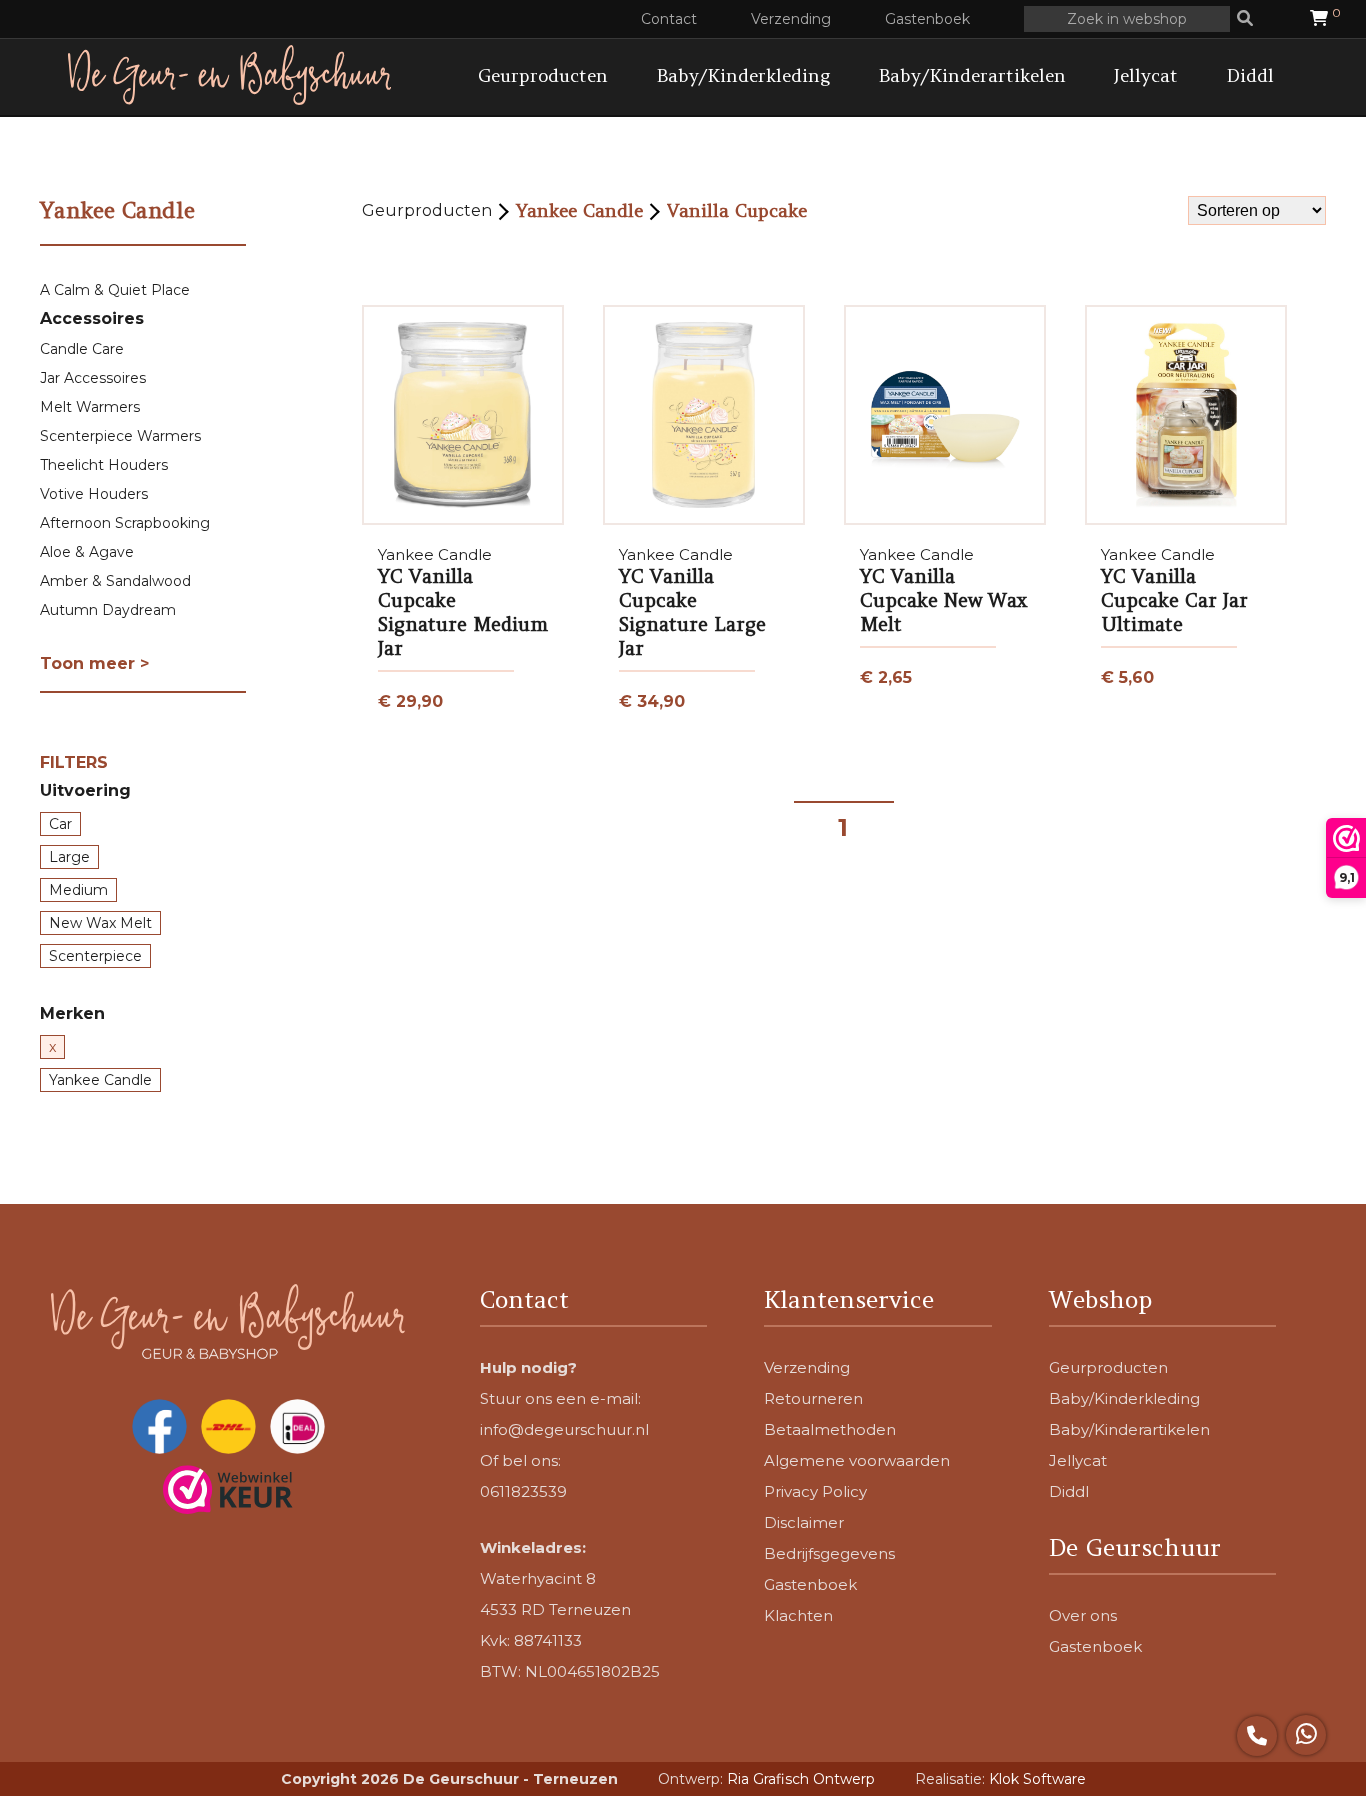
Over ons (1083, 1615)
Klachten (798, 1615)
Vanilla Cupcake (737, 210)
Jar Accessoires (93, 378)
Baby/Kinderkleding (743, 75)
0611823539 (523, 1491)
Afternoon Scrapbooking (125, 523)
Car (60, 824)
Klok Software (1037, 1779)
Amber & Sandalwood (115, 581)
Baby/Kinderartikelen (972, 75)
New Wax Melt (100, 923)
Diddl (1250, 75)
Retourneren (813, 1398)
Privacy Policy (815, 1491)
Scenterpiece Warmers (120, 436)
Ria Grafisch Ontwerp (801, 1779)
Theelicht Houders (104, 465)
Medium (78, 890)
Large (69, 857)
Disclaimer (804, 1522)
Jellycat (1146, 75)
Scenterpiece (95, 956)
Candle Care (82, 349)
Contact (669, 19)
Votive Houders (94, 494)
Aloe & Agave (87, 552)
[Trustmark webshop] (228, 1491)
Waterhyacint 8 (538, 1578)
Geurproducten (543, 75)
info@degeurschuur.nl (564, 1429)
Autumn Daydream (108, 610)
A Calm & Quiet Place (115, 290)
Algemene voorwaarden (857, 1460)
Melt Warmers (90, 407)
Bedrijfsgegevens (829, 1553)
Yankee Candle (100, 1080)
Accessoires (92, 318)
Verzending (791, 19)
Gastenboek (927, 19)
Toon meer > (94, 663)
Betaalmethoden (830, 1429)
